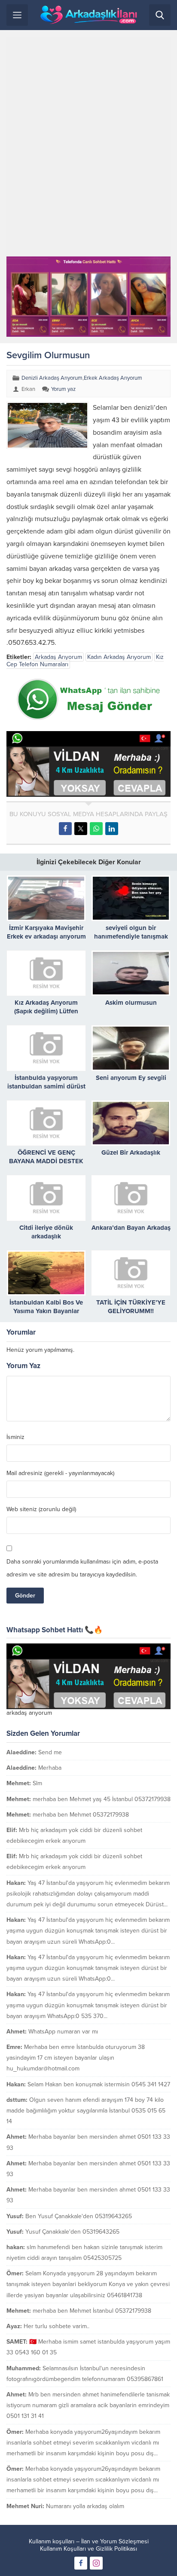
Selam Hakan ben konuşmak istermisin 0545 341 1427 (99, 2084)
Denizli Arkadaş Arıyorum (52, 378)
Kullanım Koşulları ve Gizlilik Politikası (88, 2549)
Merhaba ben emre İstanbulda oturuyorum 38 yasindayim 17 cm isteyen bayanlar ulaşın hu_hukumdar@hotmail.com (76, 2058)
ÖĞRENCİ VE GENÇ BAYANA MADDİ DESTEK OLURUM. (46, 1161)
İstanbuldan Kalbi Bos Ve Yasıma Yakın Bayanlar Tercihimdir (46, 1311)
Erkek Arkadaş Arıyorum (113, 378)
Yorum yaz (63, 389)
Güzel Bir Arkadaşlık (131, 1152)
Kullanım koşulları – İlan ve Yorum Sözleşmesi (89, 2541)
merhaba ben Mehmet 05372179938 (81, 1815)
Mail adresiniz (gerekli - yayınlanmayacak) (60, 1473)
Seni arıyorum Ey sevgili (131, 1078)
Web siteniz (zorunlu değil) (41, 1509)
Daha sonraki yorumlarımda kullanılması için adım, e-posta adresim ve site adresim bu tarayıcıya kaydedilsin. (82, 1568)
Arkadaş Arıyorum (58, 657)
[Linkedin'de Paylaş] (112, 829)
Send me (50, 1752)
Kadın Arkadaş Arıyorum (119, 657)
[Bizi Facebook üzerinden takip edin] (81, 2563)
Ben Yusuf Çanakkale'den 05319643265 (79, 2216)
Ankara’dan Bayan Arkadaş (131, 1228)
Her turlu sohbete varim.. (56, 2326)
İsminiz (15, 1437)
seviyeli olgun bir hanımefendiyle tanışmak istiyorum (131, 936)
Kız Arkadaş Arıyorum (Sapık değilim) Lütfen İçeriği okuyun (46, 1011)
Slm (37, 1783)
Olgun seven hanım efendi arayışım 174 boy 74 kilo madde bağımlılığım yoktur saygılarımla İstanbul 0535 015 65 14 (86, 2111)
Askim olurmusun (131, 1003)
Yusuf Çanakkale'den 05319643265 (72, 2232)
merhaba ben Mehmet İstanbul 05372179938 (92, 2311)
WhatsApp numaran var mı (63, 2032)
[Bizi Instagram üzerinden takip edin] (96, 2563)
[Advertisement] (88, 146)
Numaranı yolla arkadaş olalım (85, 2506)
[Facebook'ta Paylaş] (65, 829)
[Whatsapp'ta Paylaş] (96, 829)
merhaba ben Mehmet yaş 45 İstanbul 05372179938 (102, 1799)
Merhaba (50, 1768)
